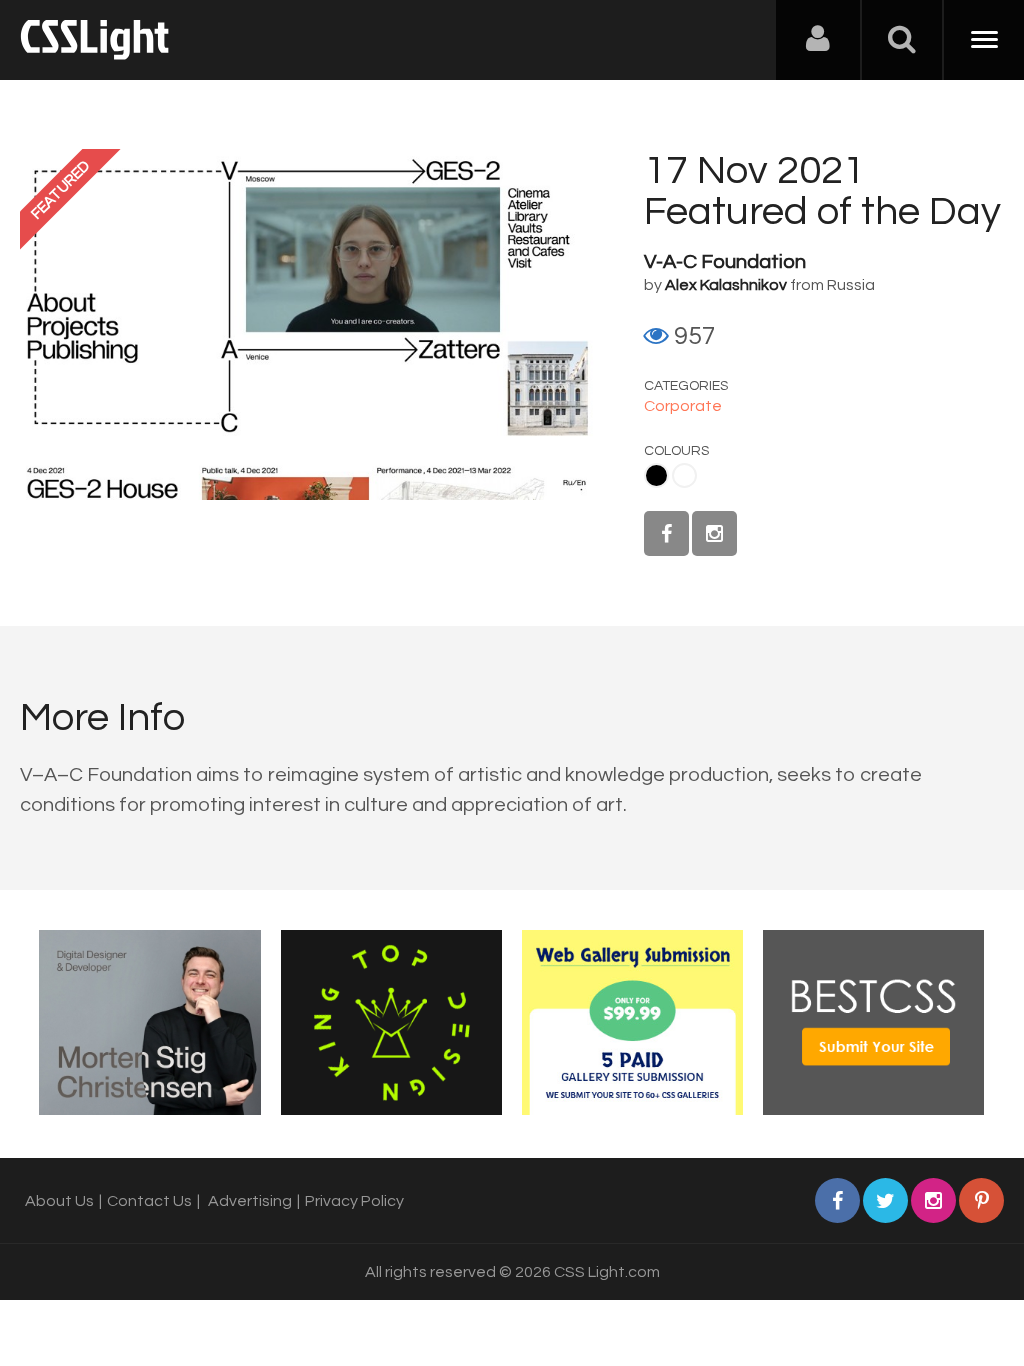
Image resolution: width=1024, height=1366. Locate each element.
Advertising (250, 1201)
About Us (59, 1201)
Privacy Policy (354, 1201)
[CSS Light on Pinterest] (981, 1200)
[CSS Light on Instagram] (714, 533)
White (684, 475)
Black (656, 475)
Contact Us (149, 1201)
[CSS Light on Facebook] (666, 533)
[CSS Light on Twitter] (885, 1200)
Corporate (683, 406)
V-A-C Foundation (725, 262)
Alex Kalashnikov (726, 285)
